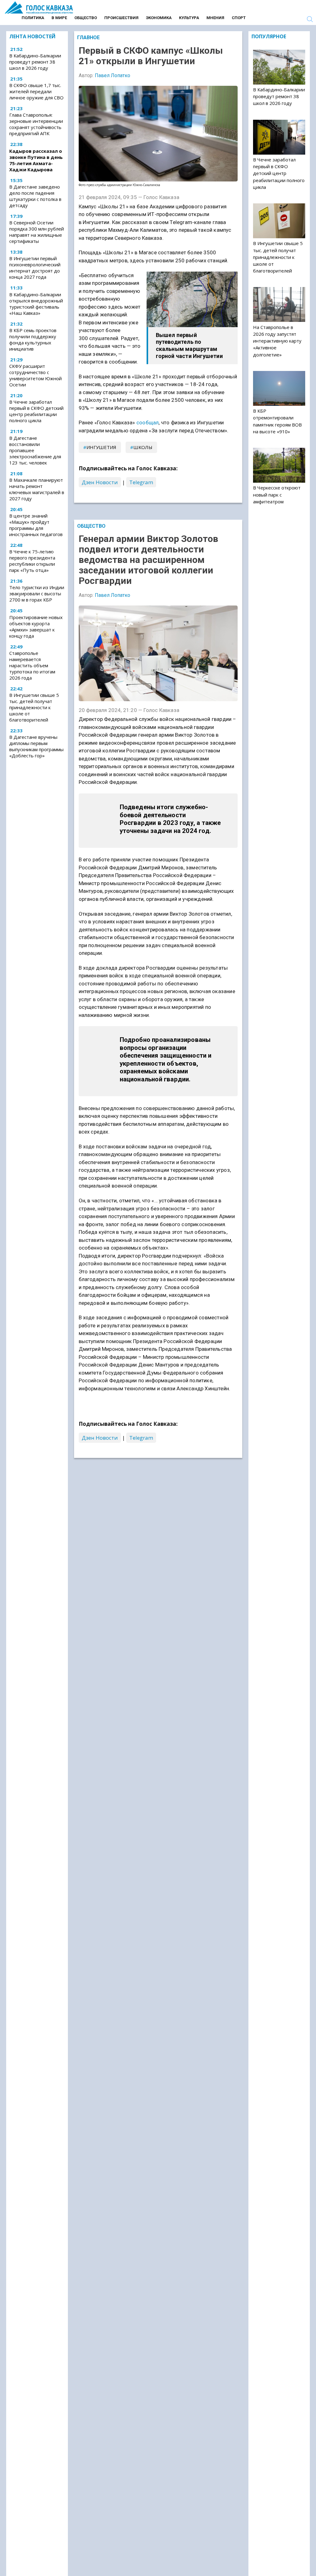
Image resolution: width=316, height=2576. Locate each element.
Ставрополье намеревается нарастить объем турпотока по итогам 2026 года (32, 665)
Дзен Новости (100, 482)
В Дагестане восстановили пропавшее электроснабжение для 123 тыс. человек (35, 450)
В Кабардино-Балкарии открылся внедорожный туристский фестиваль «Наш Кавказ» (36, 304)
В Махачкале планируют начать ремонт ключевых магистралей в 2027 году (37, 489)
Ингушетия (101, 447)
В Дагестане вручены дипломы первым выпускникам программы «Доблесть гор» (36, 746)
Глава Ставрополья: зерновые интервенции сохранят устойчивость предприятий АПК (36, 124)
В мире (59, 18)
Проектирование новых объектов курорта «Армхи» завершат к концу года (36, 626)
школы (143, 447)
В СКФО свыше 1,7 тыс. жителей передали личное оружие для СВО (36, 91)
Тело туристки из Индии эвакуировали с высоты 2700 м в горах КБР (37, 593)
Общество (86, 18)
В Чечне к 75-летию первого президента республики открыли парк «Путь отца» (32, 561)
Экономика (159, 18)
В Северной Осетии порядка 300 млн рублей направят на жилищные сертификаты (37, 232)
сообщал (148, 422)
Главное (88, 37)
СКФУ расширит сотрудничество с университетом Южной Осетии (35, 375)
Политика (33, 18)
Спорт (239, 18)
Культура (189, 18)
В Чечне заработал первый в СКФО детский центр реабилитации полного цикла (36, 411)
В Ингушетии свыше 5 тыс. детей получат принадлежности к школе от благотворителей (34, 707)
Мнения (215, 18)
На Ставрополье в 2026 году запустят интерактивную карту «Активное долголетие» (277, 341)
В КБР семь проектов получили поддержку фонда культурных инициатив (33, 339)
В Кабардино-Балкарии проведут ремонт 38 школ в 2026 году (35, 62)
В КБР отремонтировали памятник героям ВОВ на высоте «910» (277, 421)
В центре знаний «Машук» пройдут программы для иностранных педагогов (36, 525)
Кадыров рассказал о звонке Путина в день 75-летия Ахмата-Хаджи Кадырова (36, 160)
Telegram (141, 482)
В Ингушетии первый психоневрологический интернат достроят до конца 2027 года (35, 268)
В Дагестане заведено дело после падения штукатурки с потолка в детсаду (35, 196)
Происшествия (121, 18)
